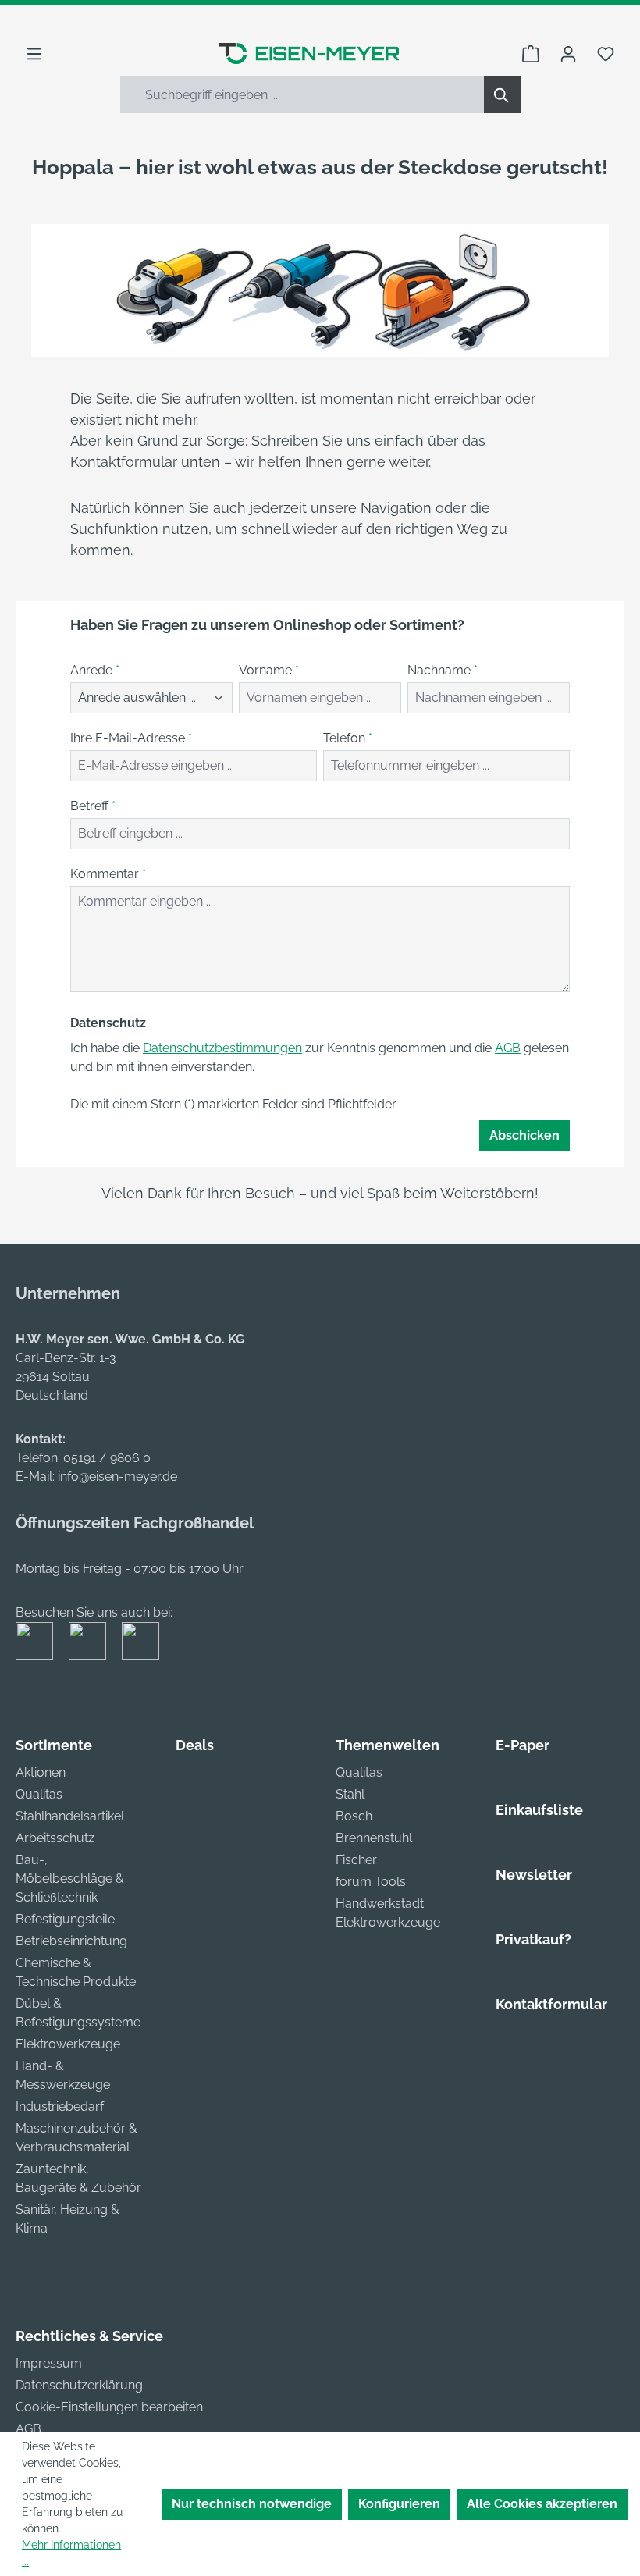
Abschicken (524, 1135)
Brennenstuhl (374, 1838)
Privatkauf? (533, 1939)
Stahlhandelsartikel (70, 1816)
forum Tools (371, 1882)
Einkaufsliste (539, 1810)
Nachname (443, 670)
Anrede (95, 670)
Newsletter (534, 1875)
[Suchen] (502, 95)
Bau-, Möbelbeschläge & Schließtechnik (70, 1879)
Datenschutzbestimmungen (222, 1048)
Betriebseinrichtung (71, 1941)
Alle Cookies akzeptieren (542, 2504)
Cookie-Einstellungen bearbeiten (109, 2407)
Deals (195, 1745)
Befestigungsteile (65, 1919)
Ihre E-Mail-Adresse (131, 738)
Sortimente (54, 1745)
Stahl (350, 1794)
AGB (508, 1048)
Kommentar (108, 874)
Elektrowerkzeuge (68, 2044)
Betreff (93, 806)
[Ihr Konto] (568, 54)
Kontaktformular (551, 2004)
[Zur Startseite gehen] (309, 53)
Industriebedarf (60, 2106)
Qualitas (39, 1794)
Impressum (49, 2363)
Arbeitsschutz (55, 1838)
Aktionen (41, 1772)
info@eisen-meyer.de (117, 1477)
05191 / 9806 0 (107, 1458)
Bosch (354, 1816)
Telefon (348, 738)
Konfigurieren (399, 2504)
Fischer (356, 1860)
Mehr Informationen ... (71, 2553)
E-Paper (523, 1745)
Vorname (269, 670)
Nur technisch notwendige (252, 2504)
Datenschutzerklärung (79, 2385)
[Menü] (34, 54)
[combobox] (302, 95)
